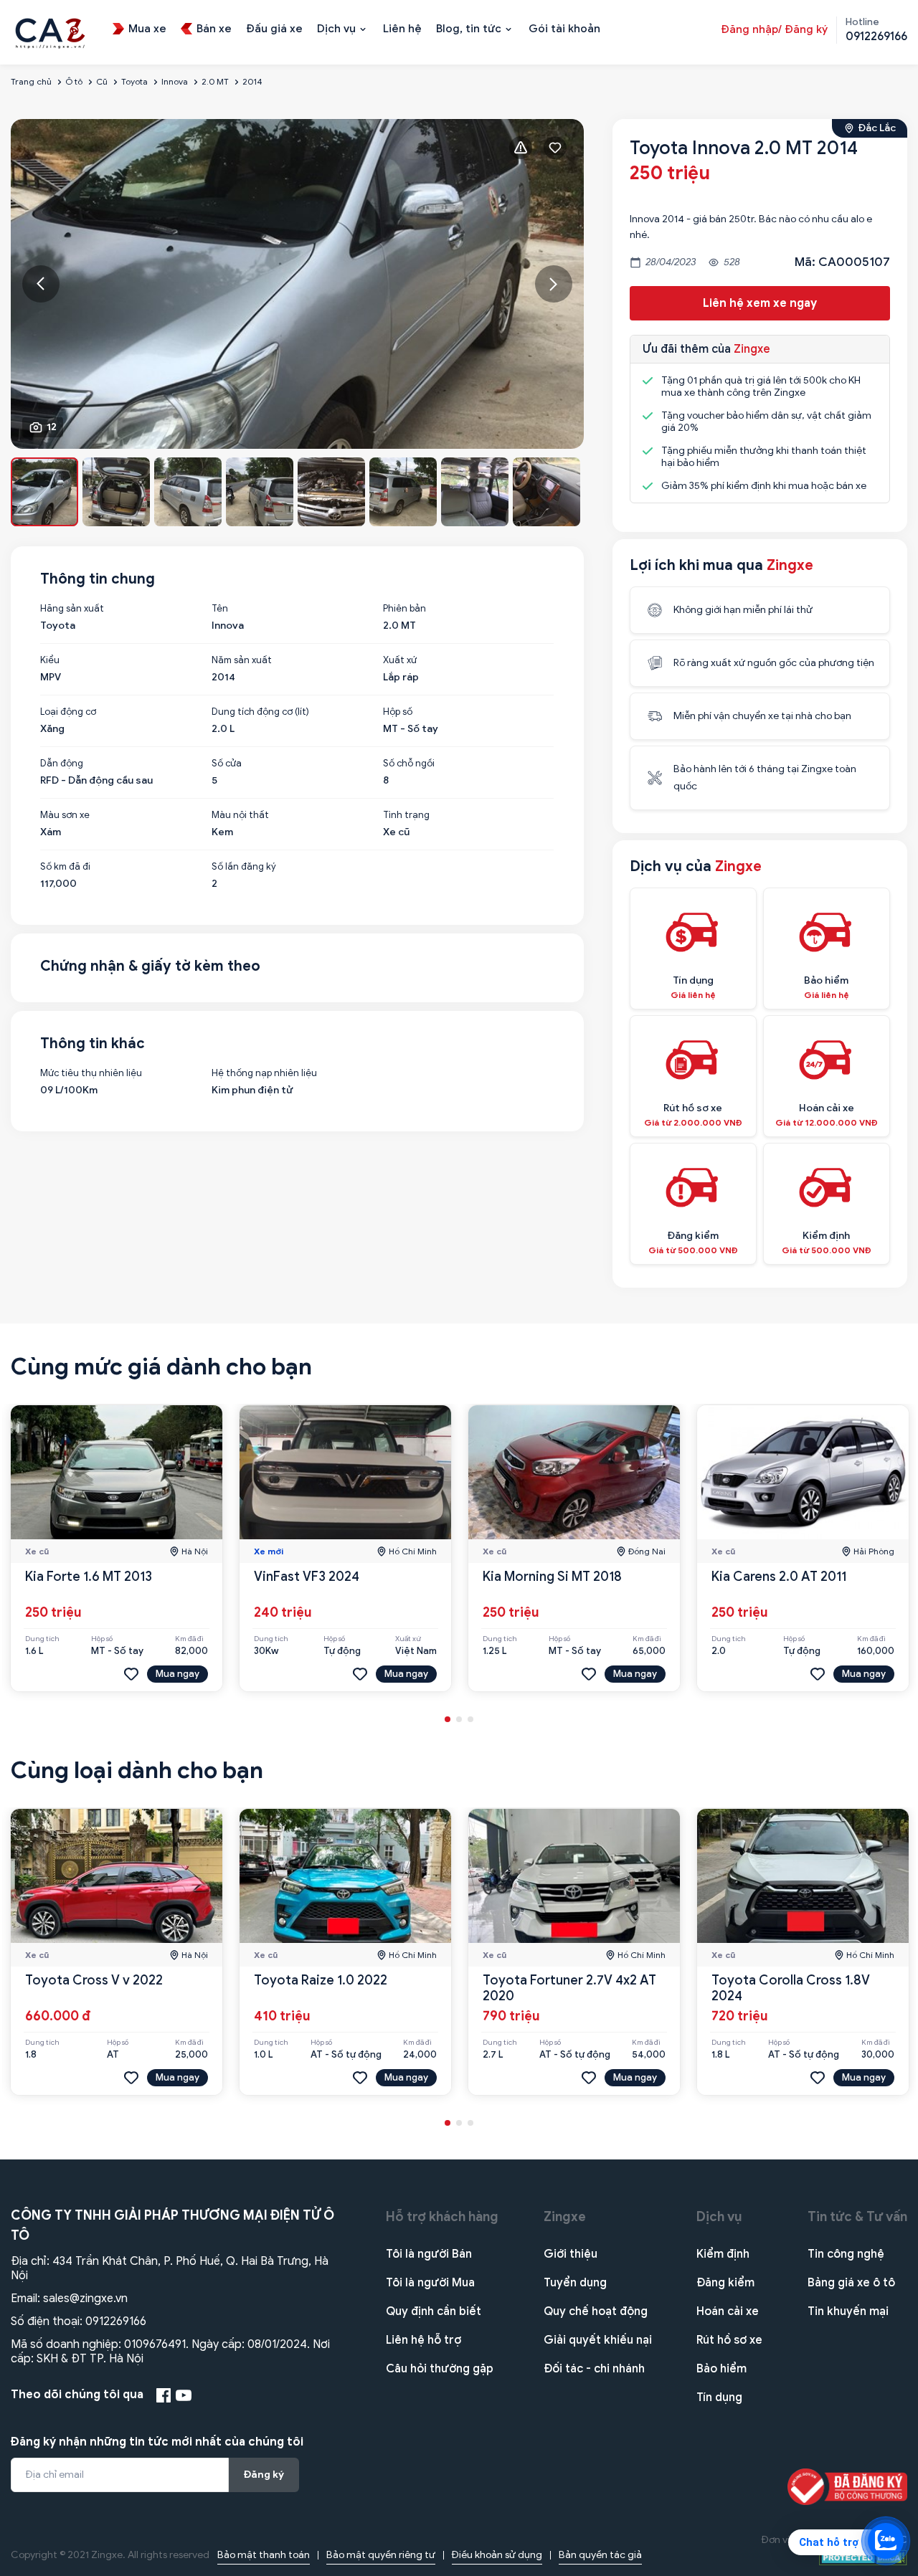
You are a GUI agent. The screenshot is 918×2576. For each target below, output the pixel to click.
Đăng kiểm (725, 2283)
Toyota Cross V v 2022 (94, 1980)
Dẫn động (62, 764)
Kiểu (50, 660)
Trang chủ (31, 81)
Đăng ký (264, 2475)
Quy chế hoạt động (596, 2311)
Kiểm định (723, 2254)
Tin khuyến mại (848, 2311)
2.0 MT (215, 81)
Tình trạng (406, 815)
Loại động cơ (68, 712)
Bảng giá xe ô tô (851, 2283)
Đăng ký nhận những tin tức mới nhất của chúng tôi (157, 2442)
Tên (220, 609)
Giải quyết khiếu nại (598, 2340)
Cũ (102, 81)
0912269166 (116, 2321)
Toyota (134, 81)
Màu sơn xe (65, 815)
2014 (252, 81)
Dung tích (42, 1639)
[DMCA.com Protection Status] (863, 2557)
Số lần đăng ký (244, 867)
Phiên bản (404, 609)
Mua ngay (178, 1674)
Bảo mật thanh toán (264, 2555)
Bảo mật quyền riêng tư (381, 2555)
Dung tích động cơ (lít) (260, 712)
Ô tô (74, 81)
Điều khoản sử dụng (497, 2555)
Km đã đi (189, 1639)
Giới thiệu (571, 2254)
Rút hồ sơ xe (729, 2340)
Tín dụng (719, 2397)
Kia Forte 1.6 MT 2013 (89, 1577)
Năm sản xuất (242, 660)
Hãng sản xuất (72, 609)
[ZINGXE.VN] (50, 32)
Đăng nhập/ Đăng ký (774, 29)
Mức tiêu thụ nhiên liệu (91, 1073)
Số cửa (227, 764)
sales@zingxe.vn (85, 2299)
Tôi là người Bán (429, 2254)
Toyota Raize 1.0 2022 (321, 1980)
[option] (297, 284)
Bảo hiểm (721, 2369)
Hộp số (398, 712)
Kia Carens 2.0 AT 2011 (779, 1577)
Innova (175, 81)
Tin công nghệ (846, 2254)
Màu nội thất (240, 815)
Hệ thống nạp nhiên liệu (264, 1073)
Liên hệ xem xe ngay (760, 303)
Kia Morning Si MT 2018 (552, 1577)
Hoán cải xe (728, 2311)
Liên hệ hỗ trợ (423, 2340)
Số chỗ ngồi (409, 764)
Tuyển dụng (575, 2283)
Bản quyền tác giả (600, 2555)
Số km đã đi (65, 867)
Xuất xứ (400, 660)
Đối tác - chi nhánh (594, 2369)
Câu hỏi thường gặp (440, 2369)
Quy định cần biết (434, 2311)
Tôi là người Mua (430, 2283)
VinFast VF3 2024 (307, 1577)
